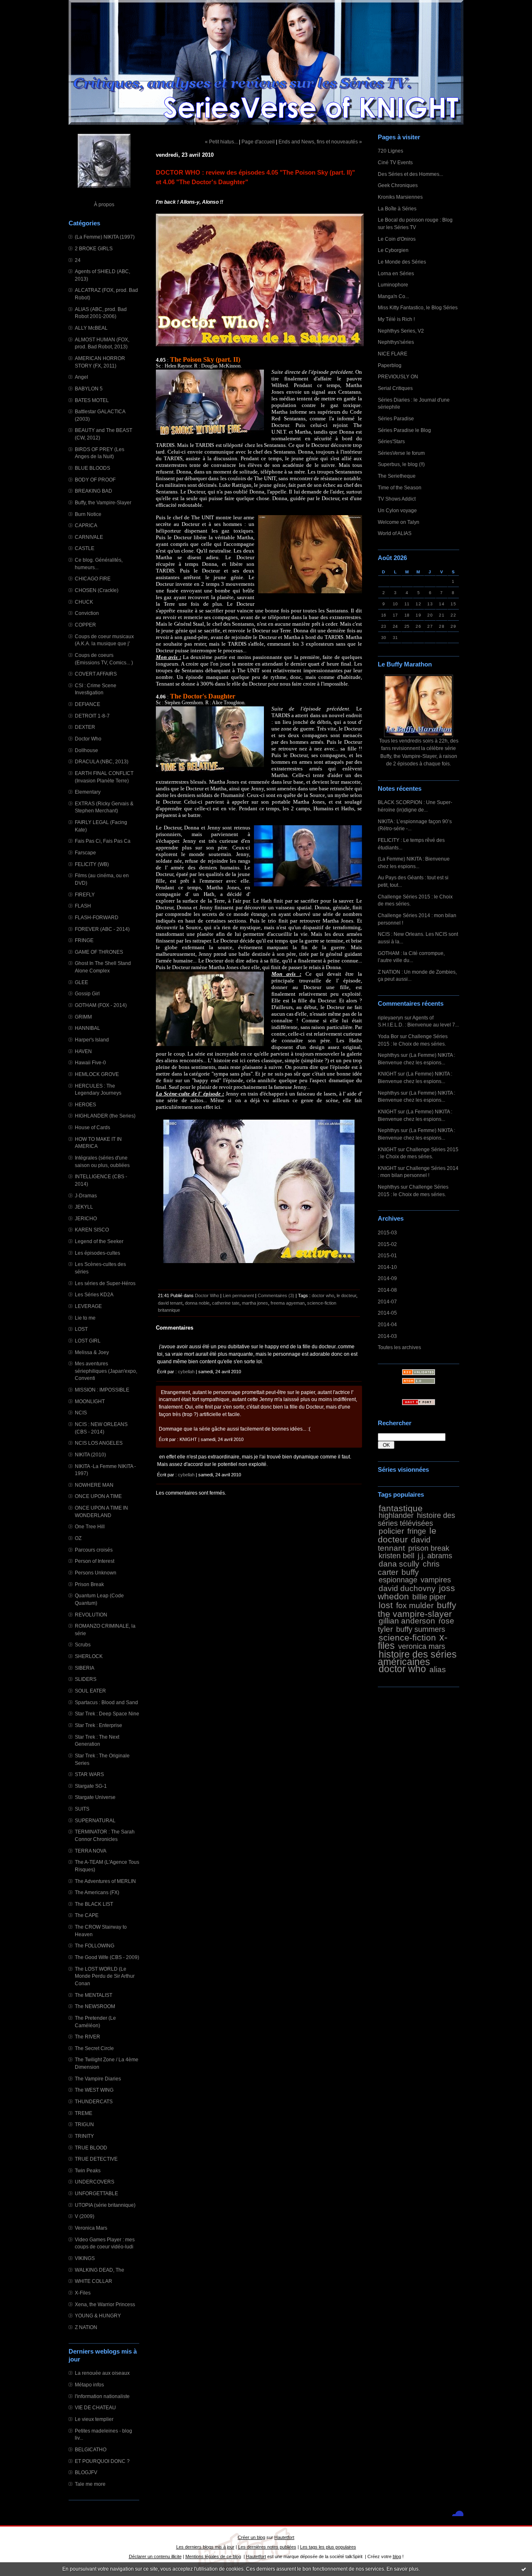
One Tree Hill (90, 1526)
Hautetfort (284, 2537)
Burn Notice (88, 514)
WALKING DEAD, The (100, 2270)
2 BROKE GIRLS (94, 248)
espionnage (398, 1580)
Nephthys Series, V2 (401, 331)
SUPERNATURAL (95, 1820)
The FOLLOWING (95, 1946)
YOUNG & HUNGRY (98, 2316)
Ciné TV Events (395, 162)
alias (438, 1669)
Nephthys (389, 1055)
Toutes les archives (399, 1347)
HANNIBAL (87, 1028)
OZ (78, 1538)
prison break (429, 1548)
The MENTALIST (94, 1995)
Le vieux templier (94, 2419)
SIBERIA (85, 1668)
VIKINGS (85, 2258)
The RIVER (87, 2037)
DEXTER (85, 727)
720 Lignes (390, 151)
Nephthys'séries (396, 342)
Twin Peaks (88, 2170)
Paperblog (390, 365)
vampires (436, 1580)
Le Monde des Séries (402, 262)
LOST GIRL (88, 1341)
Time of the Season (400, 487)
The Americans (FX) (97, 1892)
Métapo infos (89, 2385)
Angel (81, 377)
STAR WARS (89, 1774)
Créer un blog (251, 2537)
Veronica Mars (91, 2228)
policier (391, 1531)
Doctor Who (88, 739)
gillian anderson (407, 1621)
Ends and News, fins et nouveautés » (320, 142)
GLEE (81, 982)
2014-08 (387, 1290)
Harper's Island (92, 1040)
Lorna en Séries (396, 273)
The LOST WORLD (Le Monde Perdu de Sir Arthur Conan (105, 1976)
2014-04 (387, 1324)
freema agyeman (288, 1303)
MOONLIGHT (90, 1401)
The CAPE (87, 1915)
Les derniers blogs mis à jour (205, 2547)
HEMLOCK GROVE (97, 1074)
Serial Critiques (395, 388)
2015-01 (387, 1255)
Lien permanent (238, 1295)
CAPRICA (86, 525)
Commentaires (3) (276, 1295)
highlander (396, 1515)
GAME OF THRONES (99, 952)
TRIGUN (84, 2124)
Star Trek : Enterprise (99, 1725)
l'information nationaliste (102, 2396)
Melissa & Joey (92, 1352)
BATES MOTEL (92, 400)
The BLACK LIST (94, 1904)
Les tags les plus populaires (328, 2547)
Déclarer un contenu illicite (155, 2556)
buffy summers (421, 1629)
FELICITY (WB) (92, 864)
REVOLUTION (91, 1615)
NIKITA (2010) (90, 1455)
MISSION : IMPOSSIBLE (102, 1390)
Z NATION (86, 2327)
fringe (417, 1531)
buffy (410, 1572)
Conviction (87, 613)
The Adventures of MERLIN (105, 1881)
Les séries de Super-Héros (105, 1283)
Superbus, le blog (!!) (401, 464)
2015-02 (387, 1244)
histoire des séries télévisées (416, 1519)
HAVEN (83, 1051)
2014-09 (387, 1278)
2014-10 (387, 1267)
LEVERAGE (88, 1306)
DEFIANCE (87, 704)
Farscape (85, 852)
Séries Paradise (396, 418)
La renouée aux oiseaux (102, 2373)
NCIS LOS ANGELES (99, 1443)
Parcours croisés (94, 1550)
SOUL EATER (90, 1691)
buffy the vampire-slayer (417, 1609)
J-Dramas (86, 1195)
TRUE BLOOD (91, 2148)
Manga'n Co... (393, 296)
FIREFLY (85, 894)
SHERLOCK (89, 1656)
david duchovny (407, 1588)
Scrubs (83, 1645)
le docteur (407, 1535)
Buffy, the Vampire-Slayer (103, 502)
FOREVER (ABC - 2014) (102, 929)
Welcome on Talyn (399, 522)
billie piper (429, 1597)
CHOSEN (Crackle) (97, 590)
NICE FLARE (393, 354)
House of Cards (92, 1127)
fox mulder (415, 1605)
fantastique (401, 1508)
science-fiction (407, 1637)
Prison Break (89, 1584)
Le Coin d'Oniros (397, 239)
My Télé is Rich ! (396, 319)
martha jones (255, 1303)
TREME (84, 2113)
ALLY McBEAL (91, 328)
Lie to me (85, 1318)
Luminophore (393, 285)
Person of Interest (95, 1561)
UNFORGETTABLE (96, 2193)
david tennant (404, 1544)
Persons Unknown (96, 1573)
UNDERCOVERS (95, 2182)
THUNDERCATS (94, 2101)
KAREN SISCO (92, 1230)
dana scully (399, 1564)
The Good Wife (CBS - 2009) (107, 1957)
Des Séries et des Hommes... (410, 174)
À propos (104, 204)
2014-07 (387, 1302)
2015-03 (387, 1232)
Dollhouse (86, 750)
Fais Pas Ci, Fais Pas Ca (103, 841)
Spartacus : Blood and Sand (106, 1702)
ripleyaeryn (390, 1018)
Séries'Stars (391, 441)
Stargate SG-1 (91, 1786)
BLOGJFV (86, 2472)
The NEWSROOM (95, 2006)
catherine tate (226, 1303)
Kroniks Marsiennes (400, 197)
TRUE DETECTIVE (96, 2159)
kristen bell (397, 1556)
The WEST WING (94, 2090)
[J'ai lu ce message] (524, 2569)
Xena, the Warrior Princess (105, 2304)
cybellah (186, 1372)
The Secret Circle (94, 2048)
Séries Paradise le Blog (404, 430)
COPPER (85, 625)
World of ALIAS (395, 533)
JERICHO (86, 1218)
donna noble (197, 1303)
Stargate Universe (95, 1797)
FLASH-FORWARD (97, 917)
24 (78, 260)
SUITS (82, 1809)
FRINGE (84, 940)
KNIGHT (387, 1074)
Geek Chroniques (398, 185)
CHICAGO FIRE (93, 579)
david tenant (170, 1303)
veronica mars (422, 1646)
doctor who (402, 1669)
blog (397, 2556)
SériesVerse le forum (401, 453)
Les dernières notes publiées (267, 2547)
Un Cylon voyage (397, 510)
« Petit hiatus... (221, 142)
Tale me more (90, 2484)
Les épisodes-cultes (97, 1253)
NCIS (81, 1413)
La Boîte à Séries (397, 208)
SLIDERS (86, 1679)
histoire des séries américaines (417, 1658)
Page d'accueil (258, 142)
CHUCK (84, 602)
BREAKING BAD (94, 491)
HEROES (85, 1104)
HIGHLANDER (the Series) (105, 1116)
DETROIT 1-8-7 (92, 716)
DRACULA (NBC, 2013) (102, 761)
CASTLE (85, 548)
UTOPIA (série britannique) (105, 2205)
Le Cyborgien (393, 250)
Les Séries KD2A (94, 1294)
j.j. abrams (435, 1556)
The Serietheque (397, 476)
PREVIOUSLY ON (398, 376)
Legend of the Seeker (99, 1241)
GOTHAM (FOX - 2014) (101, 1005)
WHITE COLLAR (94, 2281)
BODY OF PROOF (95, 480)
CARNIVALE (89, 537)
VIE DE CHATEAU (95, 2407)
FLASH (83, 906)
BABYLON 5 (89, 389)
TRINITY (84, 2136)
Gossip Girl (87, 993)
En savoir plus (403, 2569)
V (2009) (85, 2216)
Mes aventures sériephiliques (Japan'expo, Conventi (106, 1371)
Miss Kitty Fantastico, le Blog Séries (418, 307)
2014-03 (387, 1336)
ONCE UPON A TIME (98, 1496)
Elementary (88, 792)
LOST (81, 1329)
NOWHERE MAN (94, 1485)
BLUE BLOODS (92, 468)
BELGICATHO (91, 2449)
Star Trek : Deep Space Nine (107, 1714)
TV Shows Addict (397, 499)
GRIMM (83, 1017)
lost (386, 1605)
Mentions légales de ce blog (213, 2556)
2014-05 (387, 1313)
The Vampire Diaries (98, 2079)
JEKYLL (84, 1207)
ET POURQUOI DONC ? (102, 2461)
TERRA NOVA (91, 1851)
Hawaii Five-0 (90, 1062)
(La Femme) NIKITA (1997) (105, 237)
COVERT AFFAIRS (96, 674)
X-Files (83, 2293)
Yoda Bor (388, 1036)
